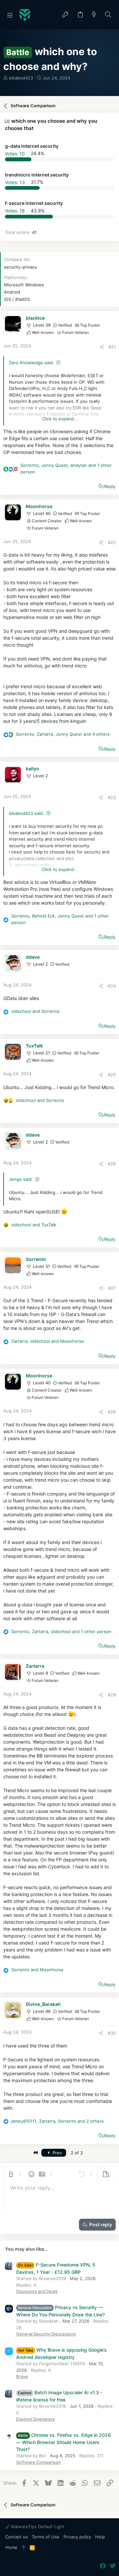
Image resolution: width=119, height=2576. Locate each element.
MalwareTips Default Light (37, 2527)
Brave (22, 2376)
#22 (112, 542)
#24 (112, 986)
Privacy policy (77, 2537)
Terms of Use (46, 2537)
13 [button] (16, 182)
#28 (112, 1412)
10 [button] (16, 153)
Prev (57, 2153)
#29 (112, 1695)
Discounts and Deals (37, 2291)
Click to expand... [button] (60, 419)
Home (11, 2547)
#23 (112, 797)
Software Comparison (39, 2462)
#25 (112, 1075)
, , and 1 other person (66, 468)
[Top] (24, 2548)
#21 (112, 347)
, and (48, 1341)
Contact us (17, 2537)
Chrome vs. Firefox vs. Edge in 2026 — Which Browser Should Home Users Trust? (63, 2442)
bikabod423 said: (26, 813)
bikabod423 (21, 78)
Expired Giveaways (36, 2419)
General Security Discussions (46, 2334)
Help (100, 2537)
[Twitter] (113, 2566)
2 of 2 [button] (77, 2153)
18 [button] (16, 211)
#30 (112, 2033)
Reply (110, 486)
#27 (112, 1288)
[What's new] (94, 15)
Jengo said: (21, 1179)
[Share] (102, 347)
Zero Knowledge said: (31, 363)
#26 (112, 1164)
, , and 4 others (63, 734)
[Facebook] (103, 2566)
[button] (10, 15)
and (35, 1011)
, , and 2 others (58, 2121)
